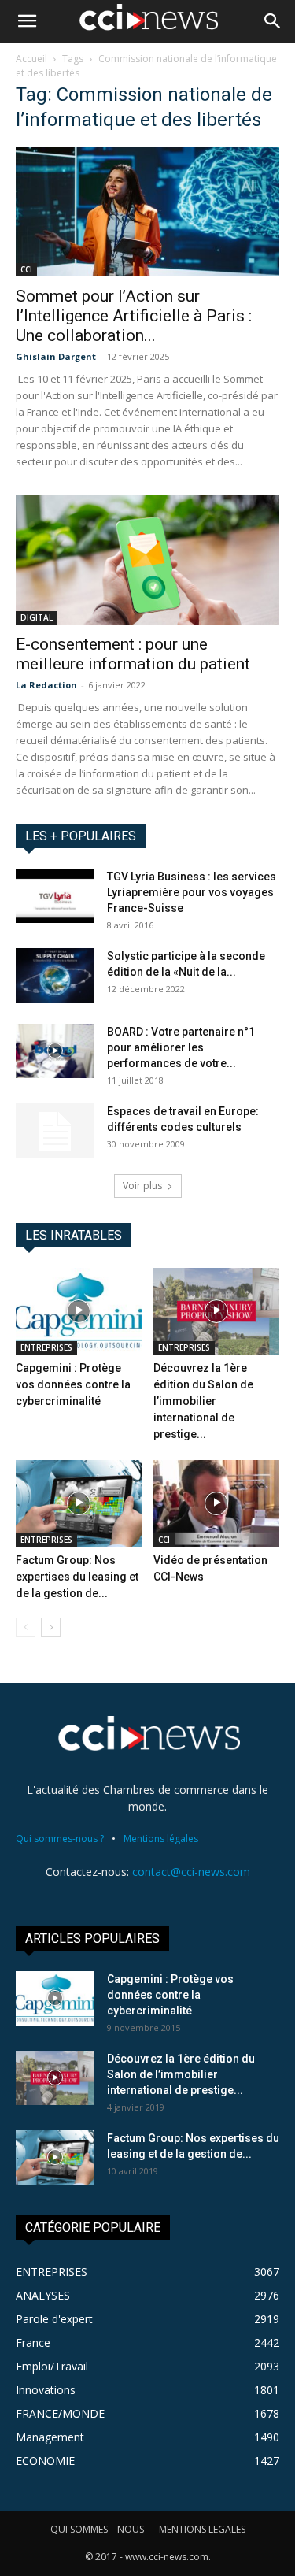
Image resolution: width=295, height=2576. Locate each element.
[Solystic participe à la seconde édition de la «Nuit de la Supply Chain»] (55, 975)
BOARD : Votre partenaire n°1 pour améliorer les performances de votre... (181, 1047)
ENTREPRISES (46, 1347)
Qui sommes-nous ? (60, 1838)
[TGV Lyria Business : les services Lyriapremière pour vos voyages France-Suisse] (55, 896)
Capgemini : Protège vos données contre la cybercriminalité (73, 1384)
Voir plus (142, 1186)
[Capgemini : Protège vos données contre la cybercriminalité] (79, 1311)
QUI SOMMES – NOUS (97, 2529)
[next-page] (51, 1627)
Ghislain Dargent (56, 356)
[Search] (273, 21)
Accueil (31, 59)
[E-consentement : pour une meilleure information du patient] (147, 560)
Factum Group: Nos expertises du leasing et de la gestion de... (77, 1577)
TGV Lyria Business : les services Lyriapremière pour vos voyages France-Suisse (192, 892)
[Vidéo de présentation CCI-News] (216, 1503)
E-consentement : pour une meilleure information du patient (133, 654)
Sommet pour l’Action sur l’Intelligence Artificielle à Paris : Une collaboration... (134, 316)
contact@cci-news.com (191, 1872)
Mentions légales (161, 1838)
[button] (27, 21)
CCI (26, 269)
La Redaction (46, 685)
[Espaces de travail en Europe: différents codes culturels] (55, 1131)
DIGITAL (37, 617)
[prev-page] (26, 1627)
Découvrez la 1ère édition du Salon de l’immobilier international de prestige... (203, 1401)
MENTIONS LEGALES (202, 2529)
